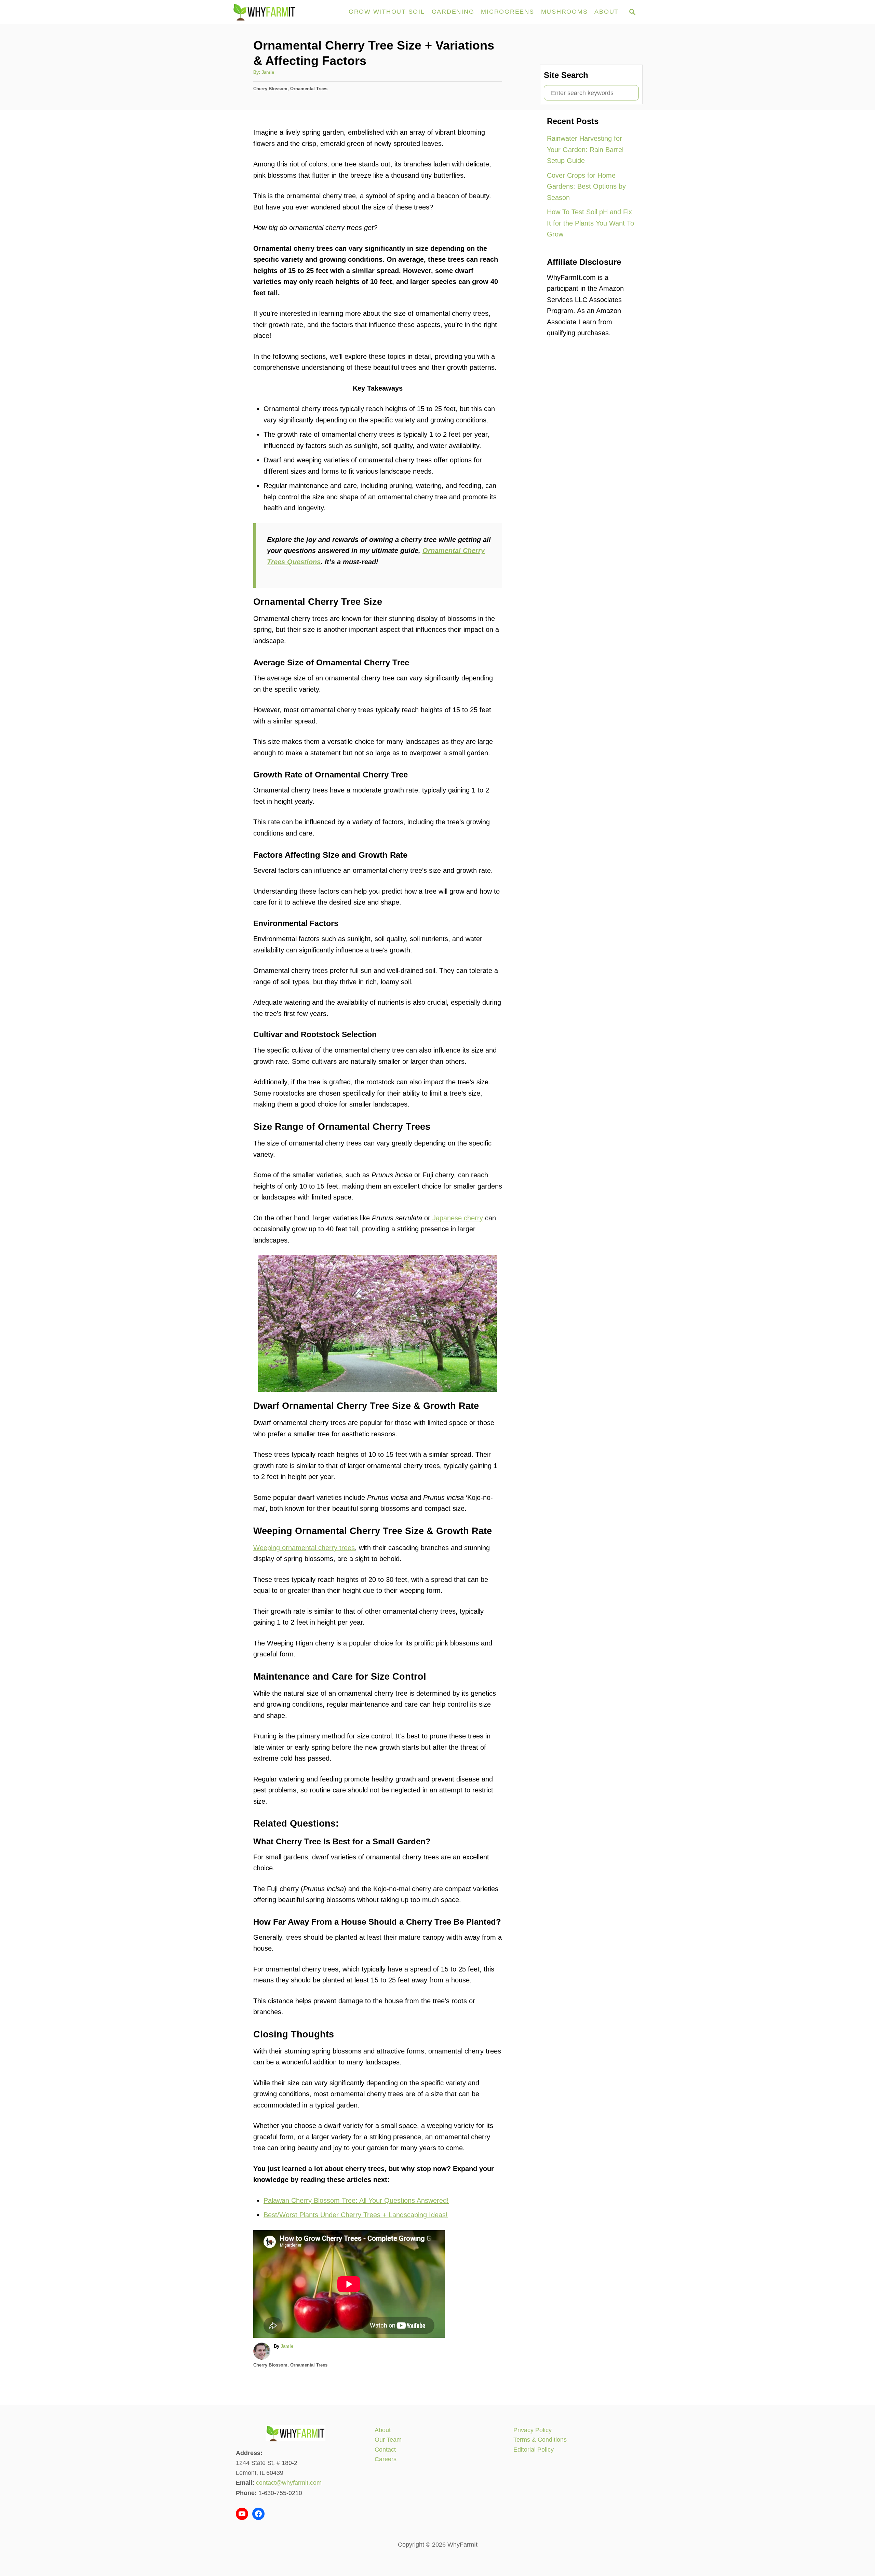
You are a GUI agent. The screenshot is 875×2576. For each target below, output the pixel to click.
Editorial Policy (534, 2450)
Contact (385, 2450)
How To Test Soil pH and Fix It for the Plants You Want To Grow (590, 223)
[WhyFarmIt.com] (286, 12)
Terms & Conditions (540, 2440)
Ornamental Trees (309, 89)
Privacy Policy (533, 2430)
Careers (386, 2459)
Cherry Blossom (270, 89)
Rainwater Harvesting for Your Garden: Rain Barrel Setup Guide (585, 150)
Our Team (388, 2440)
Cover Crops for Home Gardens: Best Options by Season (586, 186)
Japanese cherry (458, 1218)
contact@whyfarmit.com (289, 2483)
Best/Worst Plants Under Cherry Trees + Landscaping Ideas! (356, 2215)
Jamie (268, 72)
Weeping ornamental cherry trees (304, 1548)
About (383, 2430)
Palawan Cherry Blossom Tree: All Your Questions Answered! (356, 2200)
